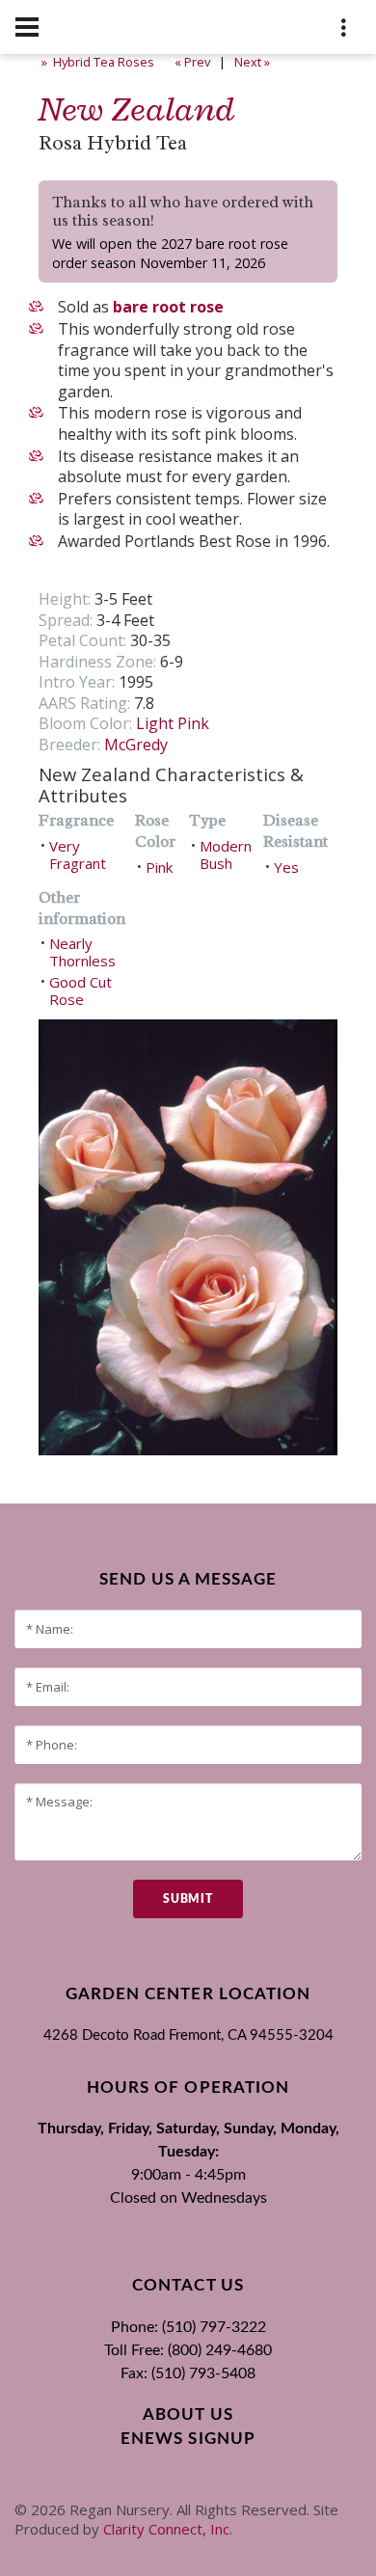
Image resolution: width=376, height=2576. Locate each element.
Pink (159, 867)
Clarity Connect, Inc (166, 2529)
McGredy (136, 745)
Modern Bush (226, 854)
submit (188, 1899)
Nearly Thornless (82, 952)
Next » (254, 62)
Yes (286, 867)
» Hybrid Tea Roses (96, 62)
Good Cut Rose (81, 990)
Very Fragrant (78, 854)
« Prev (191, 62)
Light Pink (173, 723)
